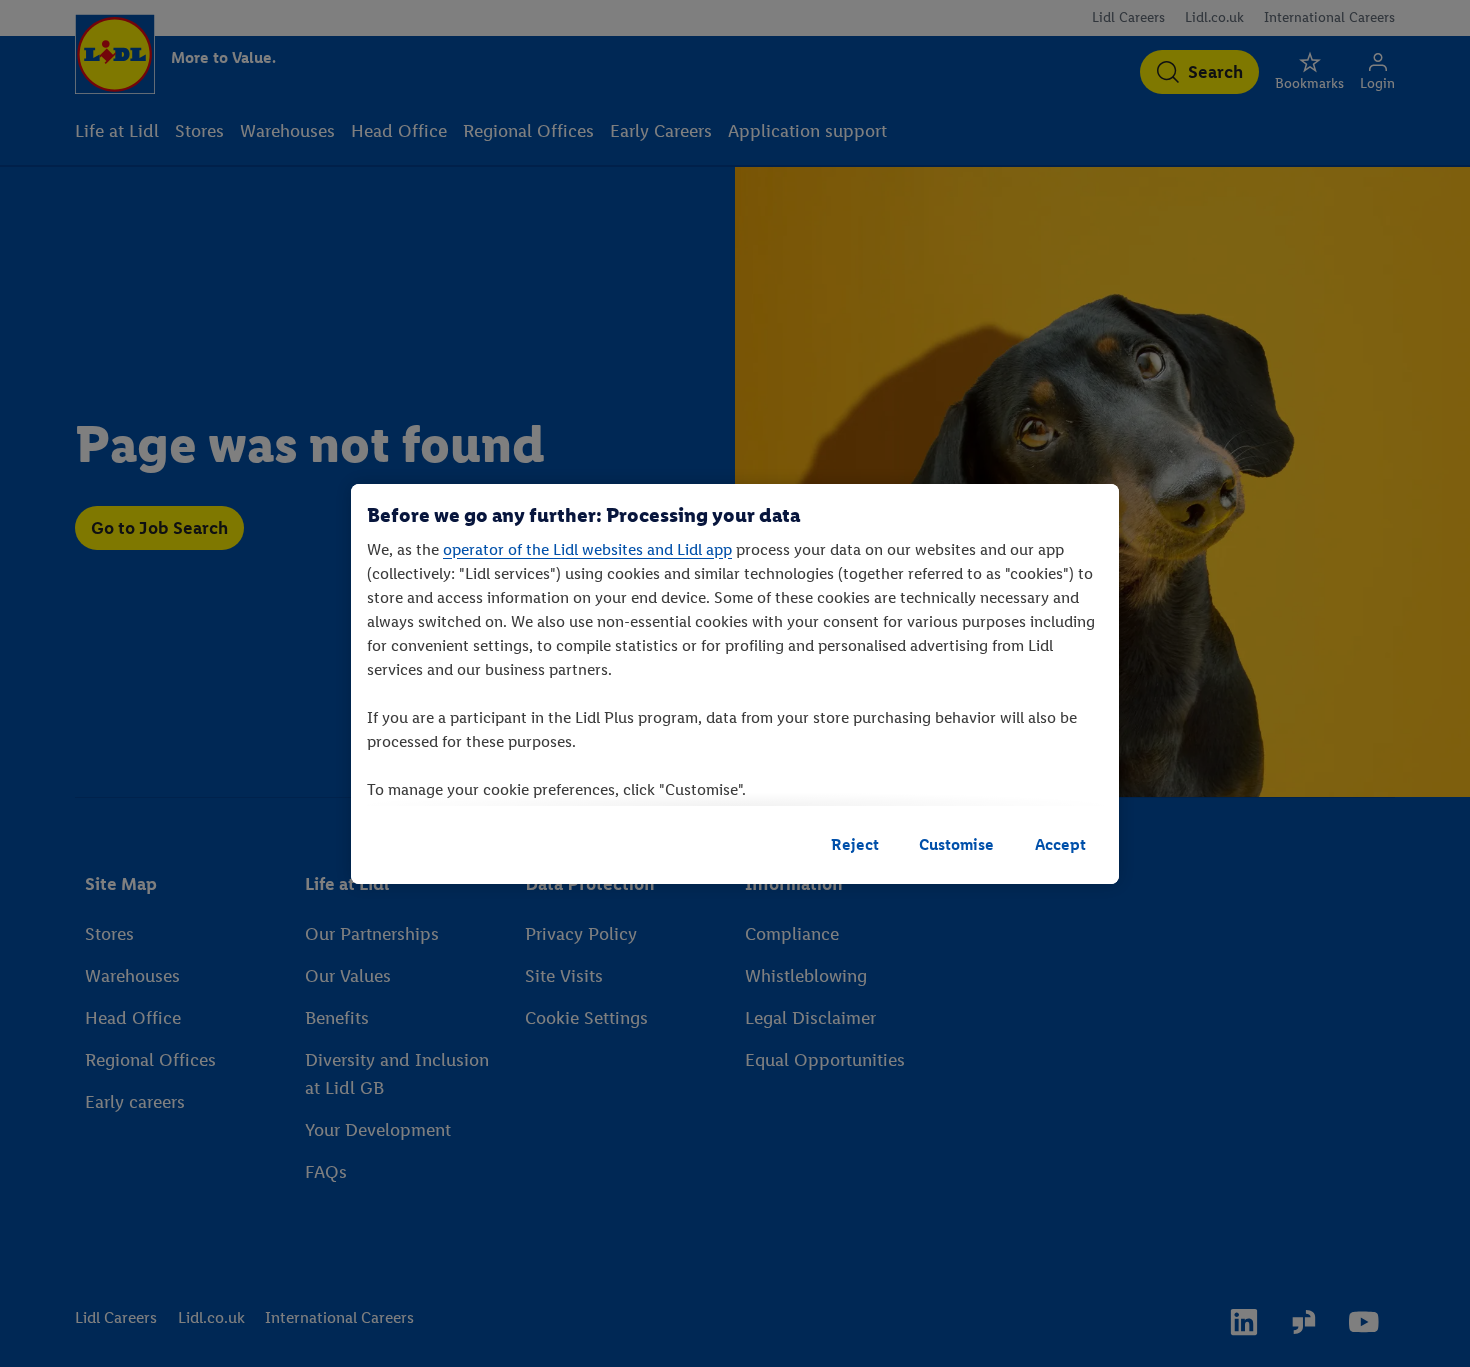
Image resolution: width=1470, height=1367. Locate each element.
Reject (855, 844)
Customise (956, 844)
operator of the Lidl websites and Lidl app (587, 549)
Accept (1060, 844)
